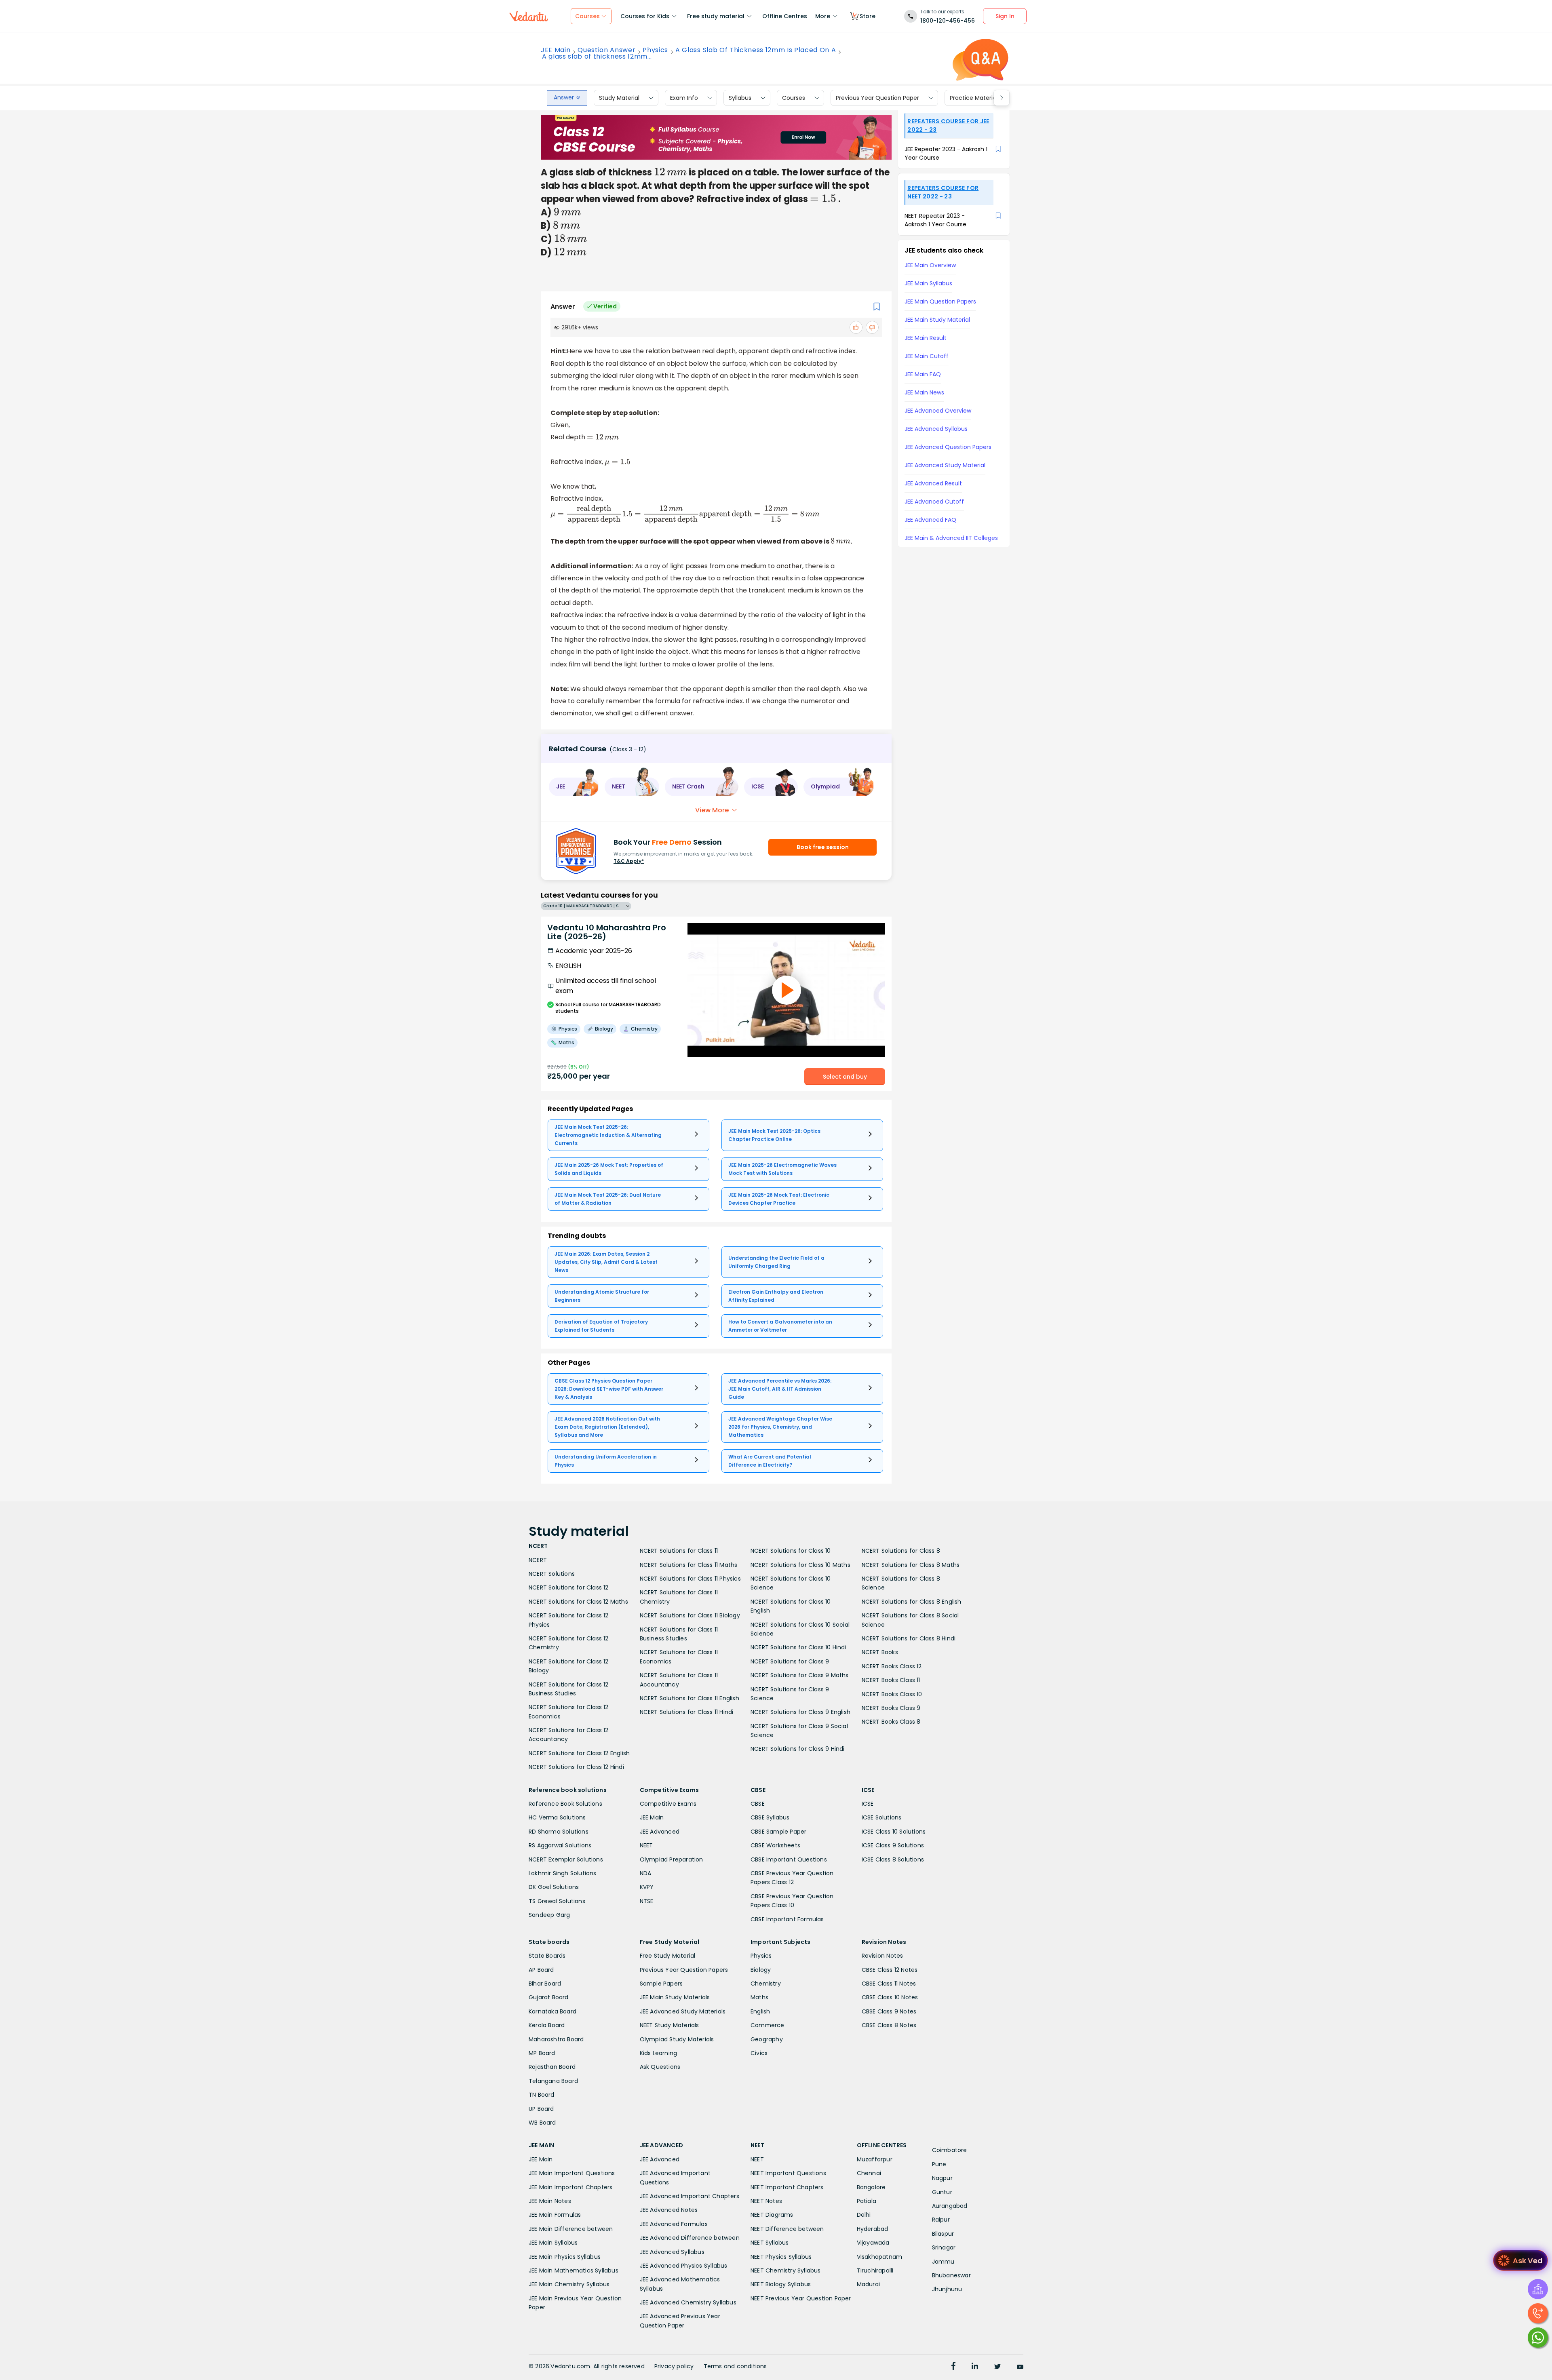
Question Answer (606, 50)
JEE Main (556, 50)
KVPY (647, 1887)
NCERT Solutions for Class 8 (901, 1551)
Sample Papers (661, 1984)
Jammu (943, 2262)
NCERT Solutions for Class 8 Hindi (909, 1638)
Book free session (823, 847)
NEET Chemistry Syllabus (786, 2270)
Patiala (867, 2201)
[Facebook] (953, 2367)
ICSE (868, 1804)
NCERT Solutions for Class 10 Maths (800, 1565)
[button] (574, 787)
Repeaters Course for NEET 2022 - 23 (943, 192)
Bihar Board (545, 1984)
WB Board (542, 2123)
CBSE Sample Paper (778, 1832)
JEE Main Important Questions (572, 2173)
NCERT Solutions (552, 1574)
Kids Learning (659, 2053)
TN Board (542, 2095)
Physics (655, 50)
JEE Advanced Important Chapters (690, 2196)
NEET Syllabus (770, 2243)
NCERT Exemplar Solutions (566, 1859)
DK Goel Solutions (554, 1887)
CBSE (758, 1804)
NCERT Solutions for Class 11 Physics (690, 1579)
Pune (939, 2164)
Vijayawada (873, 2243)
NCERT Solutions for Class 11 (679, 1551)
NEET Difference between (787, 2229)
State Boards (547, 1956)
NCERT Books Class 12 (892, 1666)
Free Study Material (668, 1956)
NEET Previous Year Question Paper (801, 2298)
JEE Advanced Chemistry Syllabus (688, 2302)
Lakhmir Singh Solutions (563, 1873)
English (760, 2011)
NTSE (647, 1901)
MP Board (542, 2053)
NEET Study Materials (670, 2025)
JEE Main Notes (550, 2201)
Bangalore (871, 2187)
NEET (646, 1845)
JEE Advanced (660, 1832)
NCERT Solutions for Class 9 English (800, 1712)
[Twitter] (997, 2367)
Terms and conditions (735, 2366)
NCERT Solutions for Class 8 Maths (911, 1565)
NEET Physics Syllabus (781, 2257)
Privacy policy (674, 2366)
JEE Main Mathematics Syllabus (574, 2270)
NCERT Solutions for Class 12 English (579, 1753)
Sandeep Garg (549, 1915)
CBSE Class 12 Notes (890, 1970)
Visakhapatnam (880, 2257)
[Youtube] (1020, 2367)
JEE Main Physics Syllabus (565, 2257)
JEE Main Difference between (571, 2229)
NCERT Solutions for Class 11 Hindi (687, 1712)
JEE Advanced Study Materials (683, 2011)
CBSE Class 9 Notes (889, 2011)
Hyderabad (873, 2229)
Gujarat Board (549, 1997)
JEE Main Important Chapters (570, 2187)
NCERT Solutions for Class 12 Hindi (576, 1767)
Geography (767, 2039)
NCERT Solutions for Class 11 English (690, 1698)
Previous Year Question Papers (684, 1970)
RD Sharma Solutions (559, 1832)
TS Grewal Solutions (557, 1901)
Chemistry (766, 1984)
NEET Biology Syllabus (781, 2284)
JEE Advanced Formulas (674, 2224)
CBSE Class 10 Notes (890, 1997)
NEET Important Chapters (787, 2187)
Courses (794, 98)
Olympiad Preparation (672, 1859)
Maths (759, 1997)
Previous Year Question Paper (877, 98)
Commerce (768, 2025)
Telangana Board (553, 2081)
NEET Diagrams (772, 2215)
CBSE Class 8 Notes (889, 2025)
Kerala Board (547, 2025)
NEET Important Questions (788, 2173)
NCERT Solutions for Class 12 (569, 1587)
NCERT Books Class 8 (891, 1722)
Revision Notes (882, 1956)
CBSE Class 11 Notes (889, 1984)
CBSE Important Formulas (787, 1919)
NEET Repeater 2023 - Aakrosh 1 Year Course (935, 220)
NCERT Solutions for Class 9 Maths (800, 1675)
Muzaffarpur (875, 2159)
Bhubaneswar (951, 2275)
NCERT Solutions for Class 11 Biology (690, 1615)
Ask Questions (660, 2067)
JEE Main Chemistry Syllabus (569, 2284)
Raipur (941, 2220)
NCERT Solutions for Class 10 (791, 1551)
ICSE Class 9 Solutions (893, 1845)
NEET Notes (766, 2201)
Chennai (869, 2173)
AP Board (541, 1970)
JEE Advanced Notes (669, 2210)
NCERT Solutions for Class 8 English (912, 1602)
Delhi (864, 2215)
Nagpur (942, 2178)
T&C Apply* (629, 861)
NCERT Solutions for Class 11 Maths (689, 1565)
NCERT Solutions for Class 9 (790, 1661)
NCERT (538, 1560)
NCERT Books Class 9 (891, 1708)
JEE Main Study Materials (675, 1997)
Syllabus (740, 98)
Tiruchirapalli (875, 2270)
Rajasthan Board (552, 2067)
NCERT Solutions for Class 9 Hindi (798, 1749)
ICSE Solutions (882, 1817)
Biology (761, 1970)
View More (712, 810)
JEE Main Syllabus (553, 2243)
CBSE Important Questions (789, 1859)
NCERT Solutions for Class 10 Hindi (798, 1647)
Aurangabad (950, 2206)
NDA (646, 1873)
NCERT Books (880, 1652)
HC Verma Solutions (557, 1817)
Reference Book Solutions (565, 1804)
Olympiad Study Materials (677, 2039)
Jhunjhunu (947, 2289)
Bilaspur (943, 2234)
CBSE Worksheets (775, 1845)
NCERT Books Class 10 (892, 1694)
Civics (759, 2053)
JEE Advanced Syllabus (672, 2252)
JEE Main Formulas (555, 2215)
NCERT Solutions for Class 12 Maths (578, 1602)
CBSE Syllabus (770, 1817)
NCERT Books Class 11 (891, 1680)
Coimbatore (950, 2150)
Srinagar (944, 2247)
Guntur (942, 2192)
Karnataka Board (552, 2011)
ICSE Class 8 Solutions (893, 1859)
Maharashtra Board (556, 2039)
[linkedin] (975, 2367)
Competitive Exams (668, 1804)
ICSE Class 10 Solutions (894, 1832)
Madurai (868, 2284)
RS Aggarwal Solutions (560, 1845)
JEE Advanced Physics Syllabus (684, 2266)
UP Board (541, 2109)
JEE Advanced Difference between (690, 2238)
